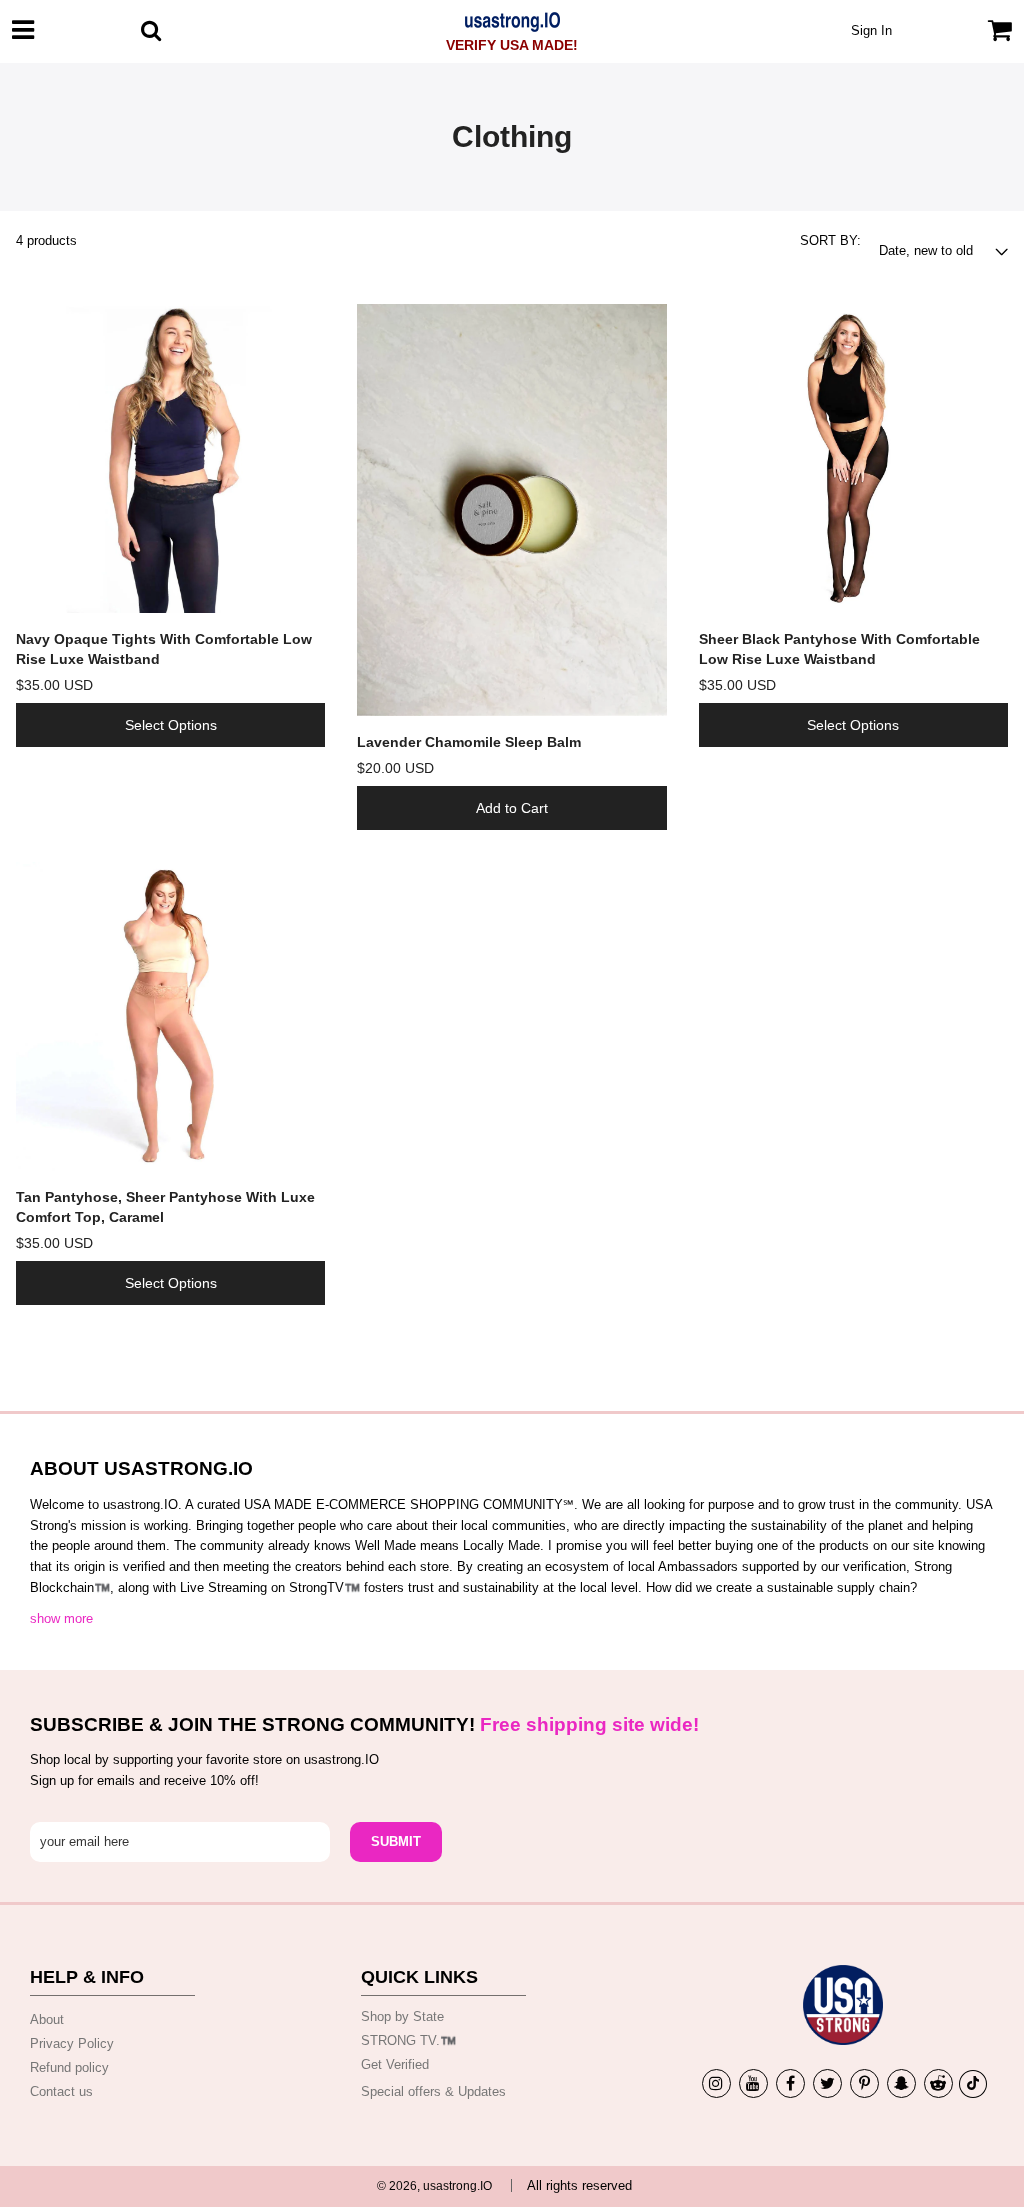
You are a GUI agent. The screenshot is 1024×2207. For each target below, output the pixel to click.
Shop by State (402, 2016)
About (47, 2019)
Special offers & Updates (433, 2091)
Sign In (871, 30)
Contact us (61, 2091)
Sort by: (830, 240)
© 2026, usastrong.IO (434, 2186)
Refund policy (69, 2067)
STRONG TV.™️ (408, 2040)
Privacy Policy (72, 2043)
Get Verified (395, 2064)
